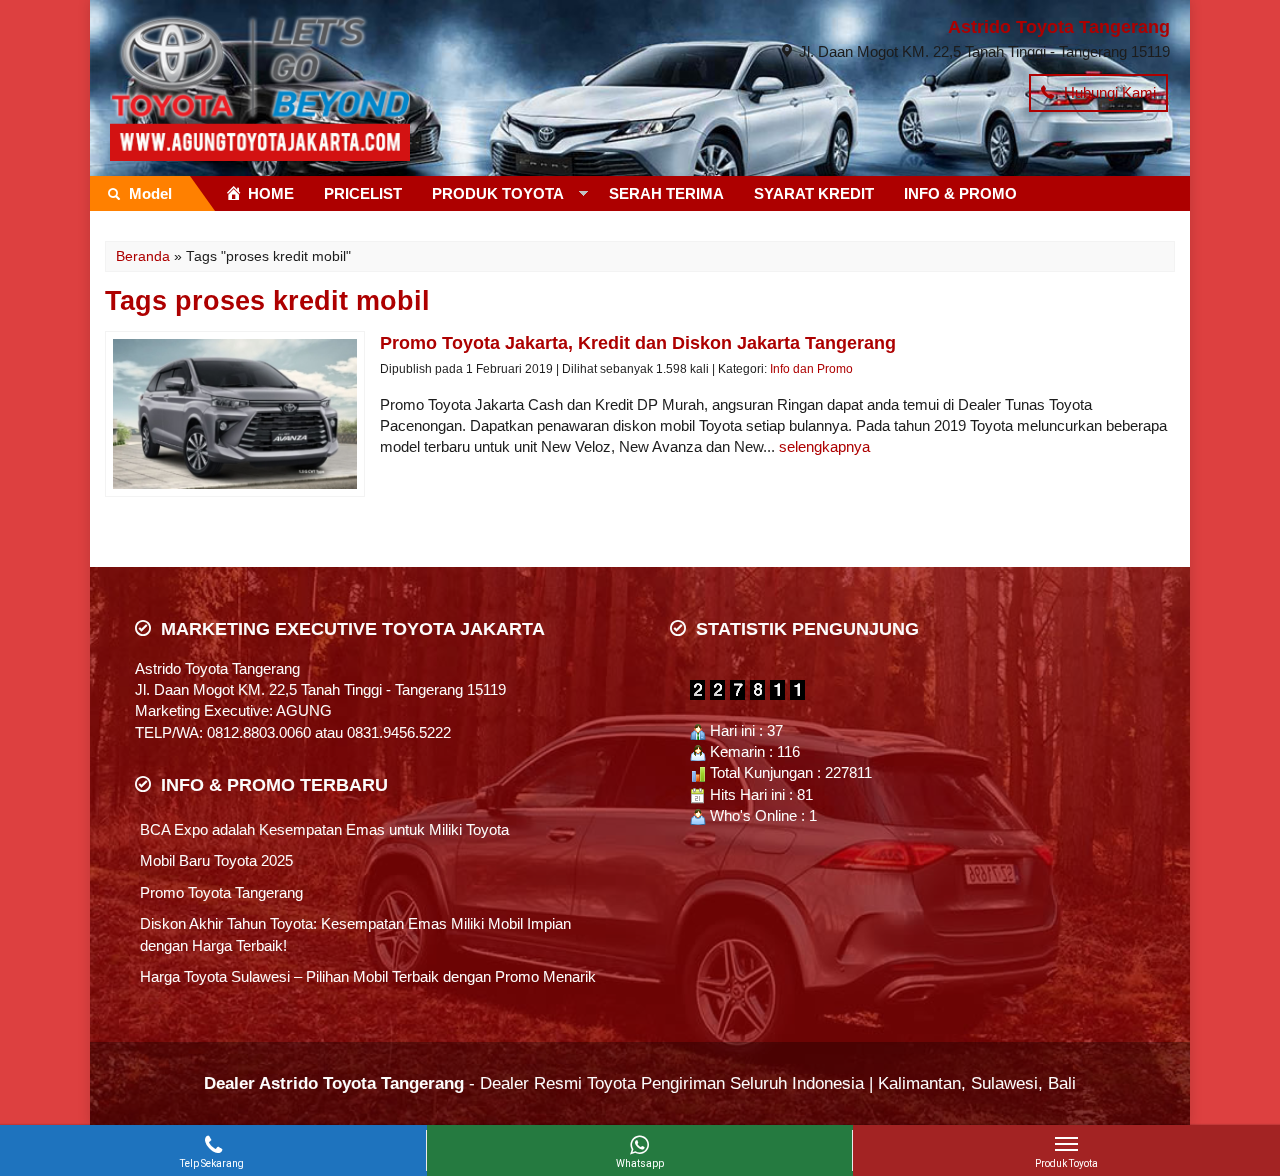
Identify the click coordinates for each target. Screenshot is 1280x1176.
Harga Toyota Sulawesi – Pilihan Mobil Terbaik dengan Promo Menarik (368, 976)
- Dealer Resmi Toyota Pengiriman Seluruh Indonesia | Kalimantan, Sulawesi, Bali (640, 1083)
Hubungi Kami (1108, 92)
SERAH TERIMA (666, 193)
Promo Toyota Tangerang (221, 892)
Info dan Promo (811, 369)
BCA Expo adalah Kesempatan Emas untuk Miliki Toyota (324, 829)
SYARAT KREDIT (814, 193)
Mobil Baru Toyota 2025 (216, 860)
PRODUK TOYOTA (498, 193)
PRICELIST (363, 193)
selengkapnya (824, 446)
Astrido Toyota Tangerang (1059, 27)
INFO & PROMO (960, 193)
